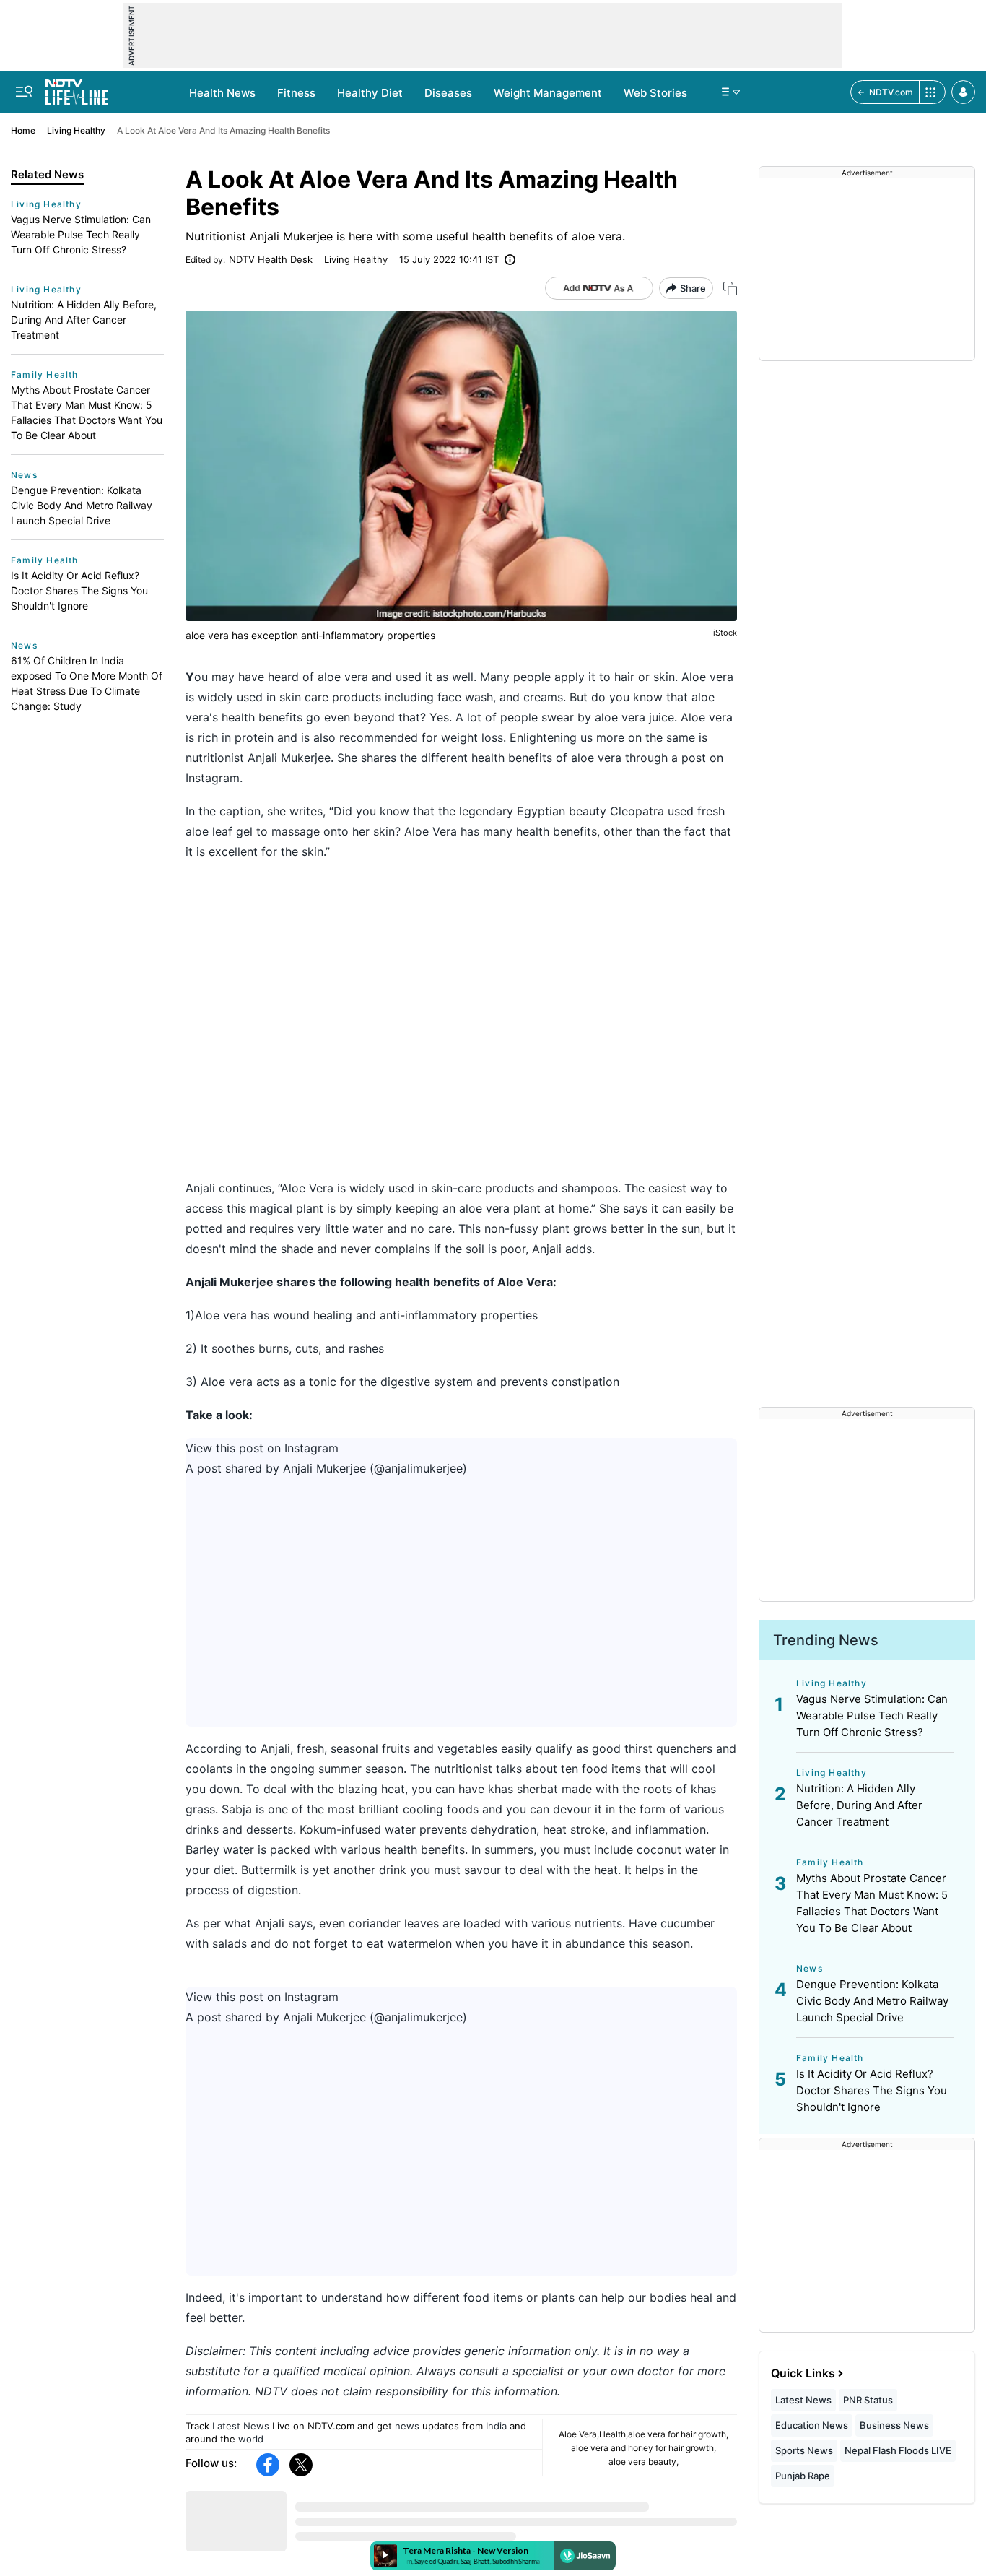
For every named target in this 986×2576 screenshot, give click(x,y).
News (24, 475)
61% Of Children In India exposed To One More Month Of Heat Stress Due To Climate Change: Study (87, 683)
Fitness (296, 93)
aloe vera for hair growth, (678, 2434)
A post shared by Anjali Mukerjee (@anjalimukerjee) (326, 1468)
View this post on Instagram (262, 1448)
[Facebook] (268, 2465)
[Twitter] (301, 2465)
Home (23, 130)
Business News (894, 2425)
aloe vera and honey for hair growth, (643, 2448)
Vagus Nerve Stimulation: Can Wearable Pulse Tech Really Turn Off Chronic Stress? (81, 234)
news (407, 2426)
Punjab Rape (803, 2476)
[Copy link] (730, 289)
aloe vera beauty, (643, 2462)
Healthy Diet (370, 93)
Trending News (826, 1640)
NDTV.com (891, 92)
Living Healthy (76, 130)
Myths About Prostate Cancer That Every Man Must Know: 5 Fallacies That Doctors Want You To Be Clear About (87, 412)
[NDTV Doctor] (77, 88)
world (251, 2439)
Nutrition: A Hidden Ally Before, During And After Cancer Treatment (84, 320)
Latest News (241, 2426)
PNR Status (868, 2400)
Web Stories (655, 93)
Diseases (448, 93)
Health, (614, 2434)
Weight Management (548, 93)
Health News (222, 93)
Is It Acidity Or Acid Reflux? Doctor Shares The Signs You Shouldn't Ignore (79, 590)
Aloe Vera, (579, 2434)
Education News (812, 2425)
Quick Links (803, 2373)
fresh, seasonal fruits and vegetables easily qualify (435, 1748)
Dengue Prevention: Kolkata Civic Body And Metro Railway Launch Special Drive (82, 505)
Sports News (804, 2450)
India (496, 2426)
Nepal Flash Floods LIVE (898, 2450)
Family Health (45, 374)
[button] (963, 92)
